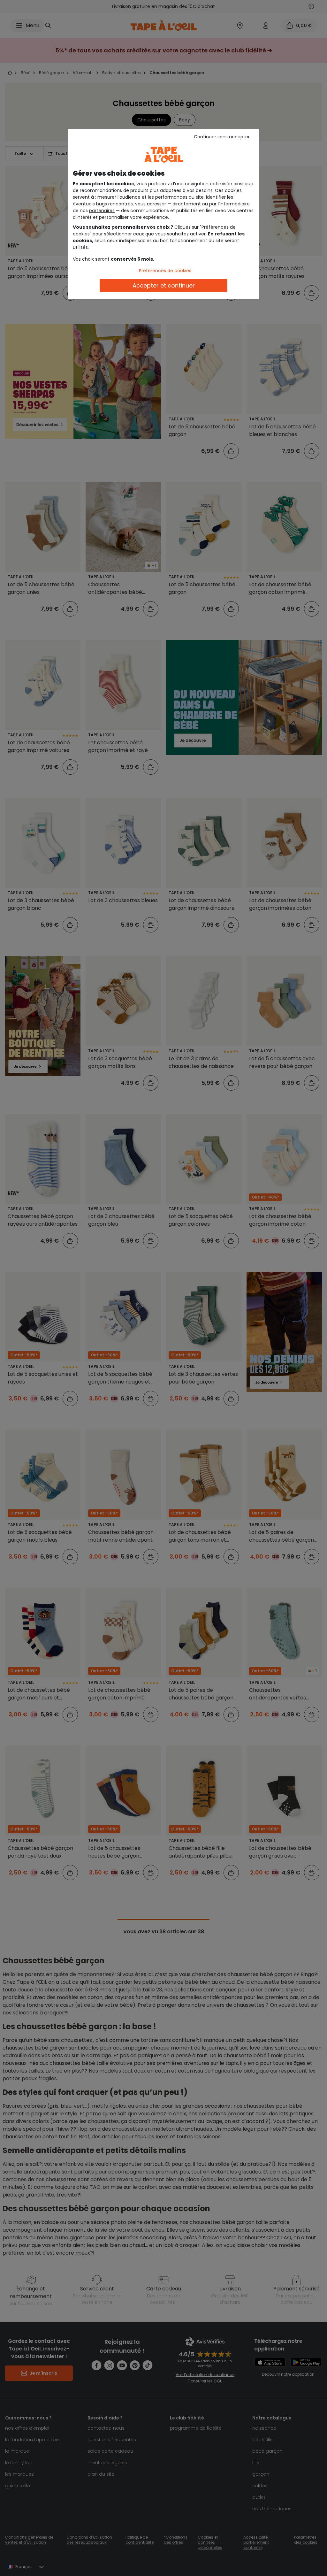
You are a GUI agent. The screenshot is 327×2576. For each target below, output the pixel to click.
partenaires (102, 211)
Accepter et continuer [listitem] (164, 285)
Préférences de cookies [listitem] (165, 271)
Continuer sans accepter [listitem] (222, 137)
